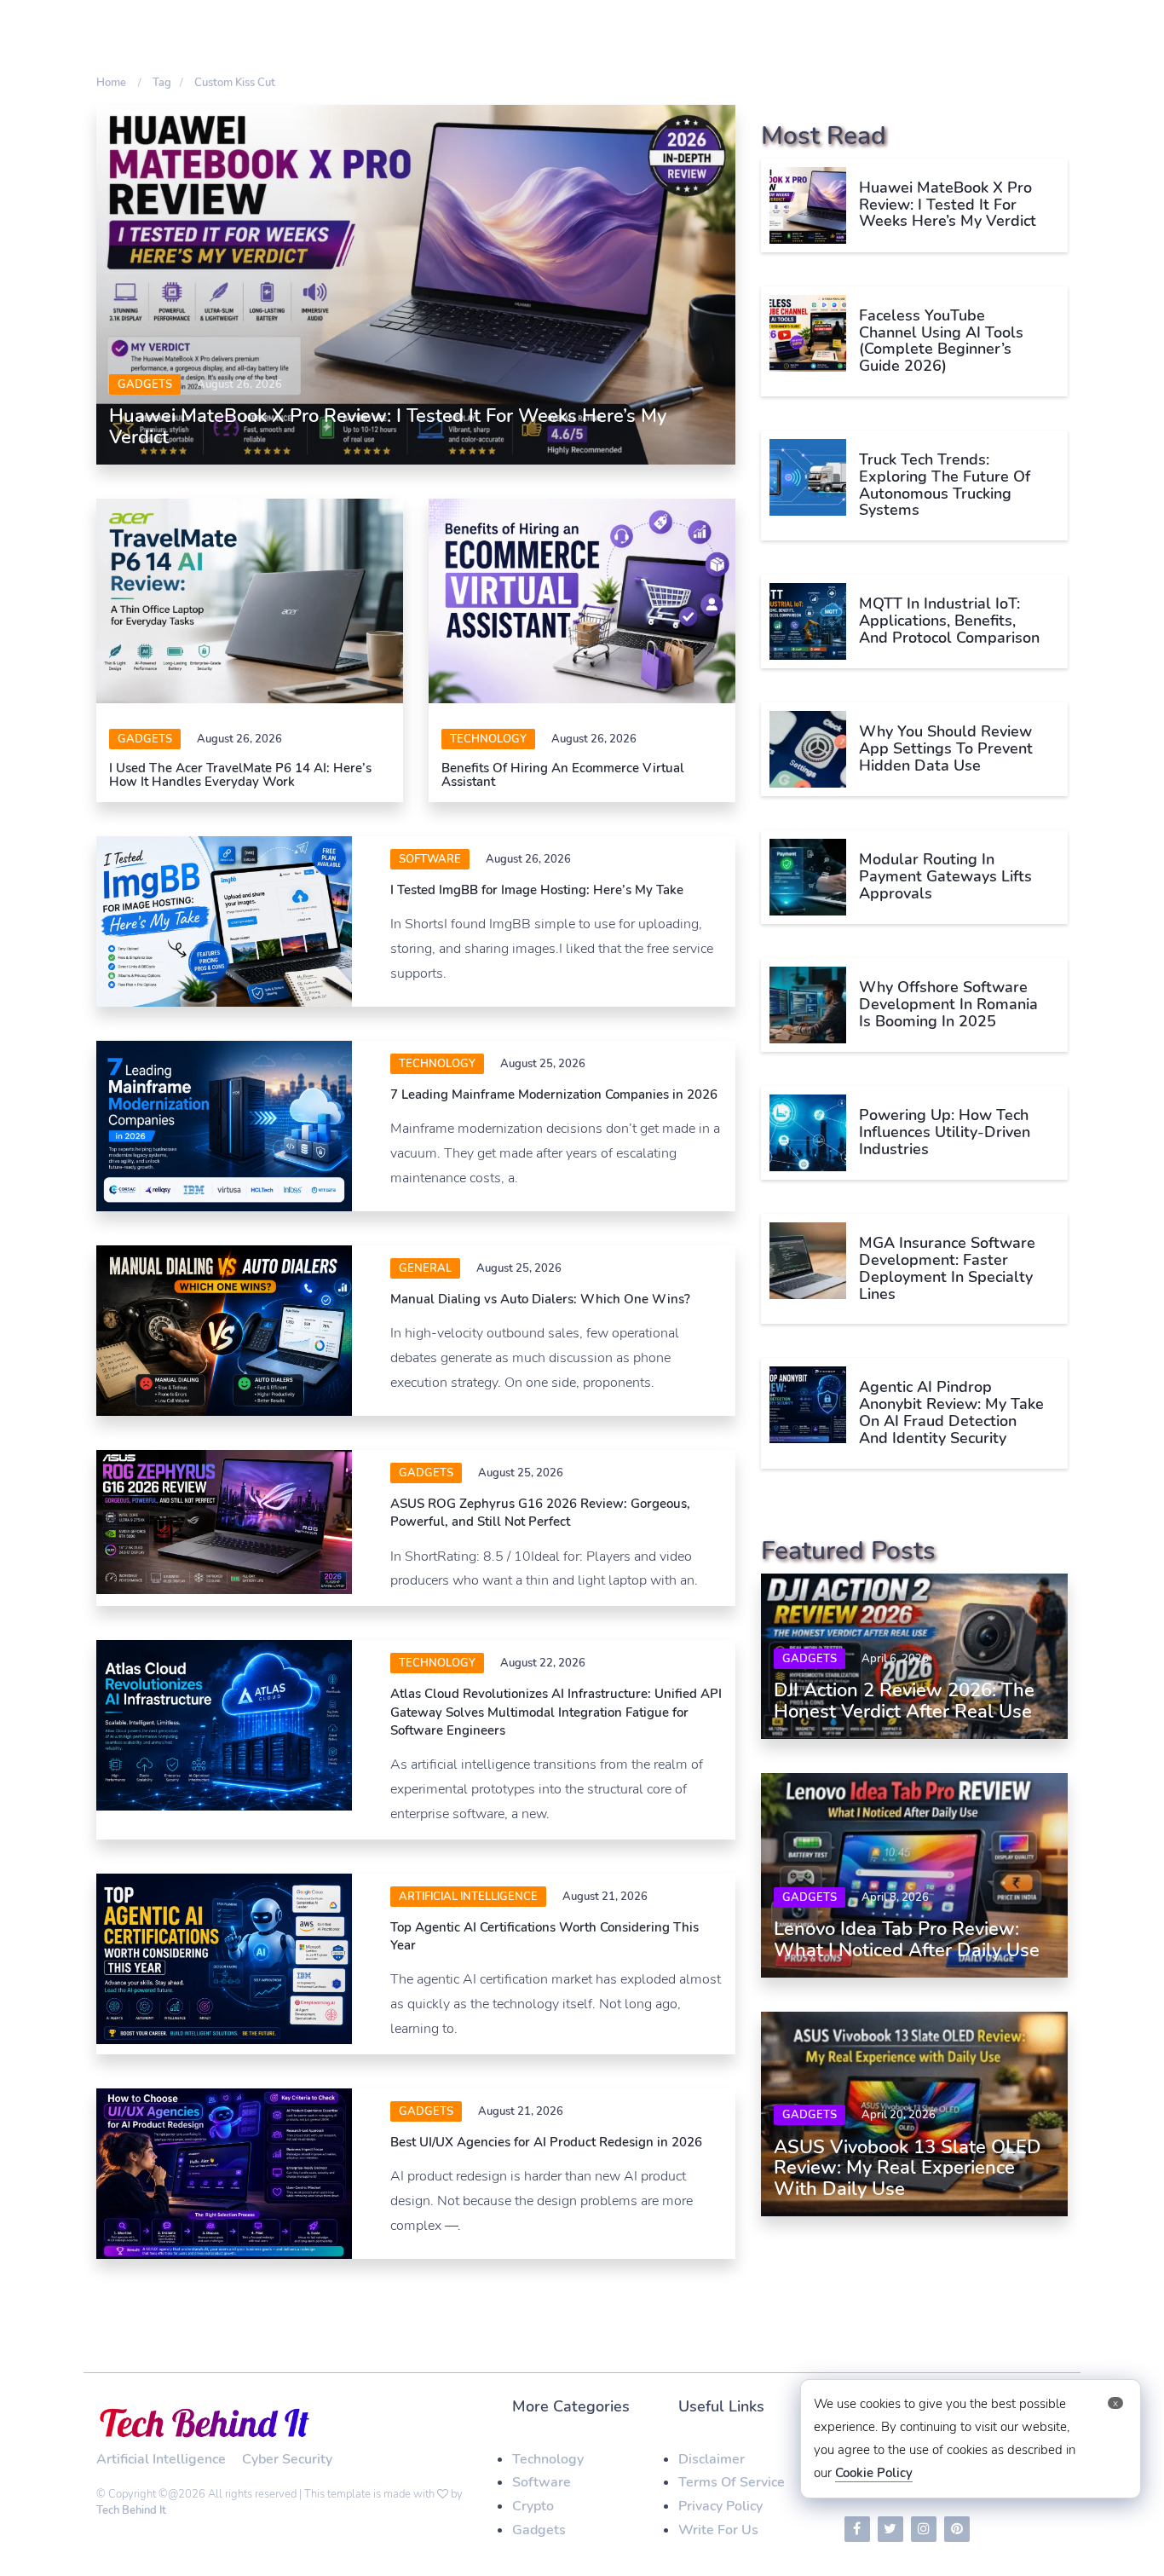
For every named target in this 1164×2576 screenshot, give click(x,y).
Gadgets (145, 384)
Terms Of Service (732, 2482)
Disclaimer (712, 2459)
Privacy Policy (720, 2506)
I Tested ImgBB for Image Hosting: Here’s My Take (537, 890)
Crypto (533, 2506)
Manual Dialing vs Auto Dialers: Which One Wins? (540, 1299)
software (430, 859)
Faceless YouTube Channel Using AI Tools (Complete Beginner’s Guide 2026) (941, 341)
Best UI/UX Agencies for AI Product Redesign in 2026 (546, 2142)
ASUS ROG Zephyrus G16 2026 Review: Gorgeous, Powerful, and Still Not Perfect (540, 1513)
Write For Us (718, 2530)
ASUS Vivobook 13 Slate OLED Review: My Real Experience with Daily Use (908, 2168)
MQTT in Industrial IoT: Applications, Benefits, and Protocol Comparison (949, 621)
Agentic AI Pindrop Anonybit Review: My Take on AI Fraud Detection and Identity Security (951, 1412)
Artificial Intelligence (468, 1897)
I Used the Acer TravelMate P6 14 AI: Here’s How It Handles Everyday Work (240, 775)
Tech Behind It (131, 2510)
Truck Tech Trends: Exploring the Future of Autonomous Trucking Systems (945, 485)
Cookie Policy (874, 2473)
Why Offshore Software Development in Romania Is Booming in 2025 (948, 1004)
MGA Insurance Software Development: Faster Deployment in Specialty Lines (947, 1268)
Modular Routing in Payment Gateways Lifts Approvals (945, 876)
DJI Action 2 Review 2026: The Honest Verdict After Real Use (904, 1701)
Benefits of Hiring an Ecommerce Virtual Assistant (563, 775)
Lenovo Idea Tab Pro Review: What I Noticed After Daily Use (907, 1939)
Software (542, 2482)
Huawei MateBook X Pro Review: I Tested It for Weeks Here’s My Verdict (388, 426)
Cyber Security (287, 2459)
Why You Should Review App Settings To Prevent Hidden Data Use (946, 748)
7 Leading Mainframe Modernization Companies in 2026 (554, 1095)
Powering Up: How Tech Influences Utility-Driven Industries (945, 1132)
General (425, 1268)
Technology (488, 739)
